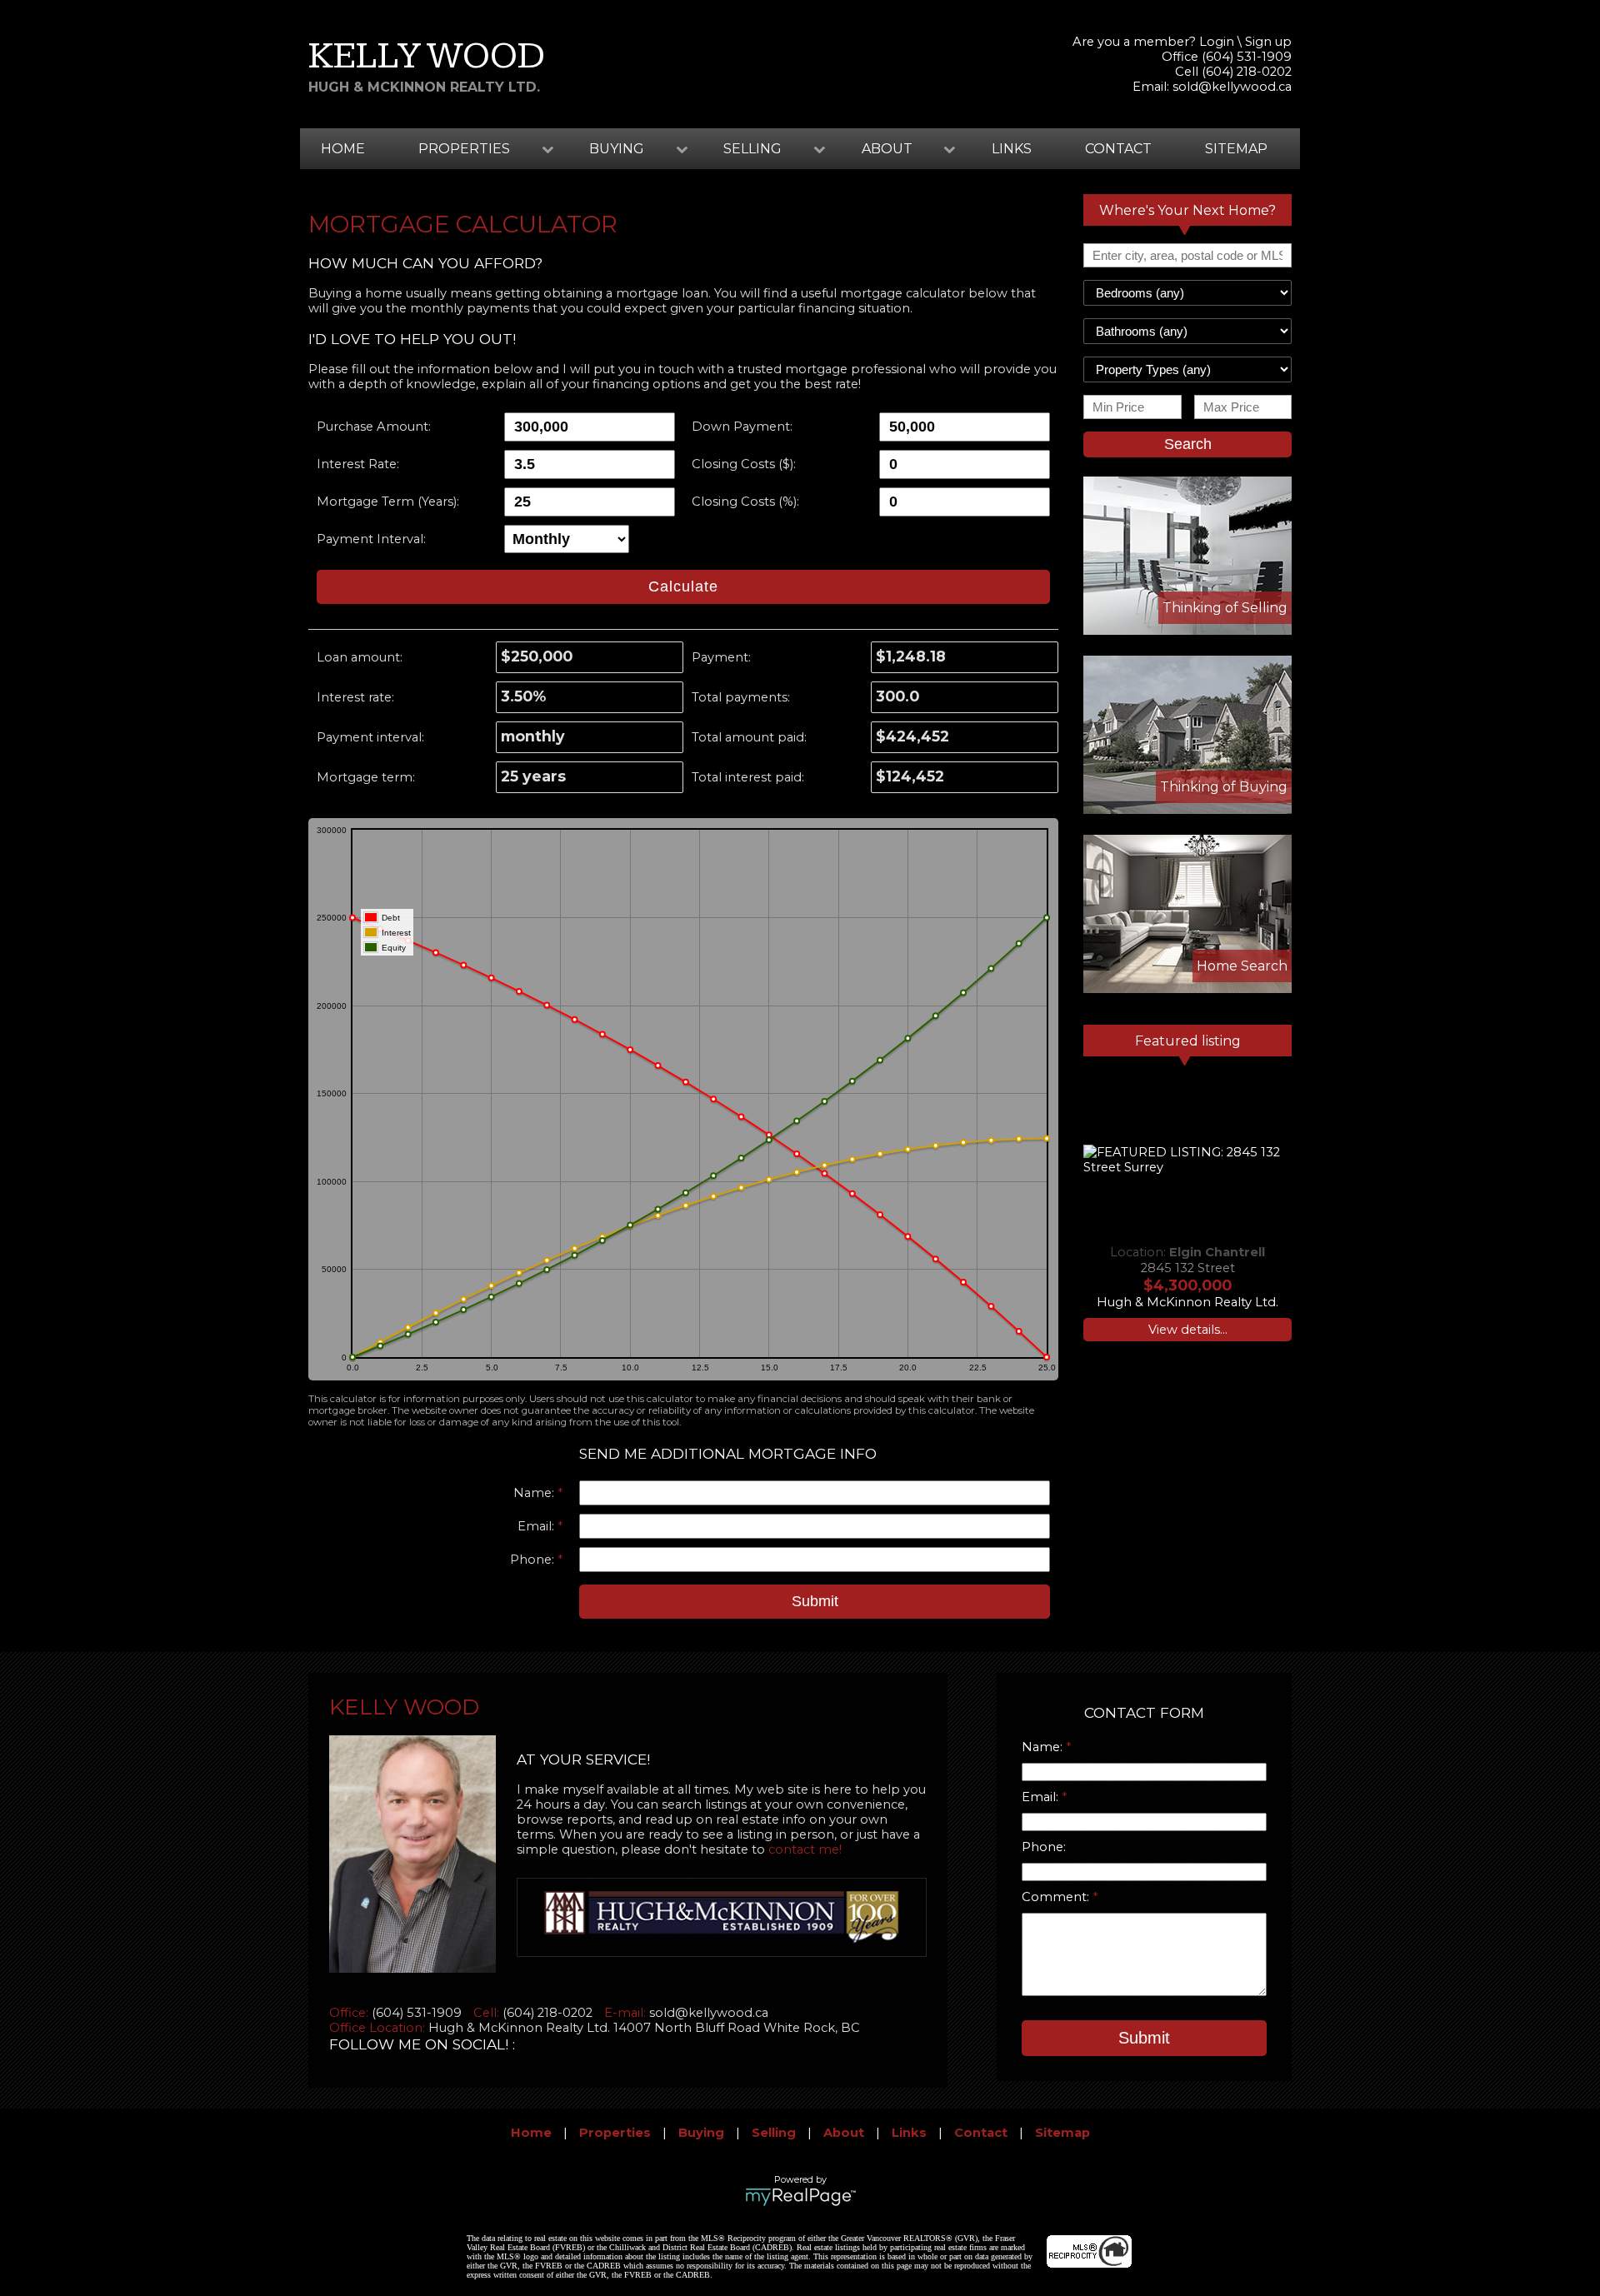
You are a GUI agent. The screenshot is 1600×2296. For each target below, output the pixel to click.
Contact (1118, 149)
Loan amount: (360, 657)
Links (1012, 149)
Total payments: (741, 697)
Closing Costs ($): (744, 464)
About (844, 2133)
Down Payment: (742, 427)
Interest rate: (355, 697)
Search (1188, 444)
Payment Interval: (371, 539)
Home (343, 149)
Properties (615, 2133)
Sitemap (1236, 149)
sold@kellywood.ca (1232, 87)
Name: (535, 1493)
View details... (1188, 1330)
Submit (815, 1601)
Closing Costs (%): (745, 502)
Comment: (1057, 1897)
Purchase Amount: (374, 427)
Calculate (683, 586)
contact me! (805, 1849)
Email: (537, 1526)
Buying (701, 2133)
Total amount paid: (749, 737)
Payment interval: (370, 737)
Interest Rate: (358, 464)
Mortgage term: (366, 777)
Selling (774, 2133)
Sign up (1268, 42)
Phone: (534, 1560)
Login (1217, 42)
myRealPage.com (800, 2197)
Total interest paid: (748, 777)
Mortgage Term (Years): (388, 502)
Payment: (721, 657)
